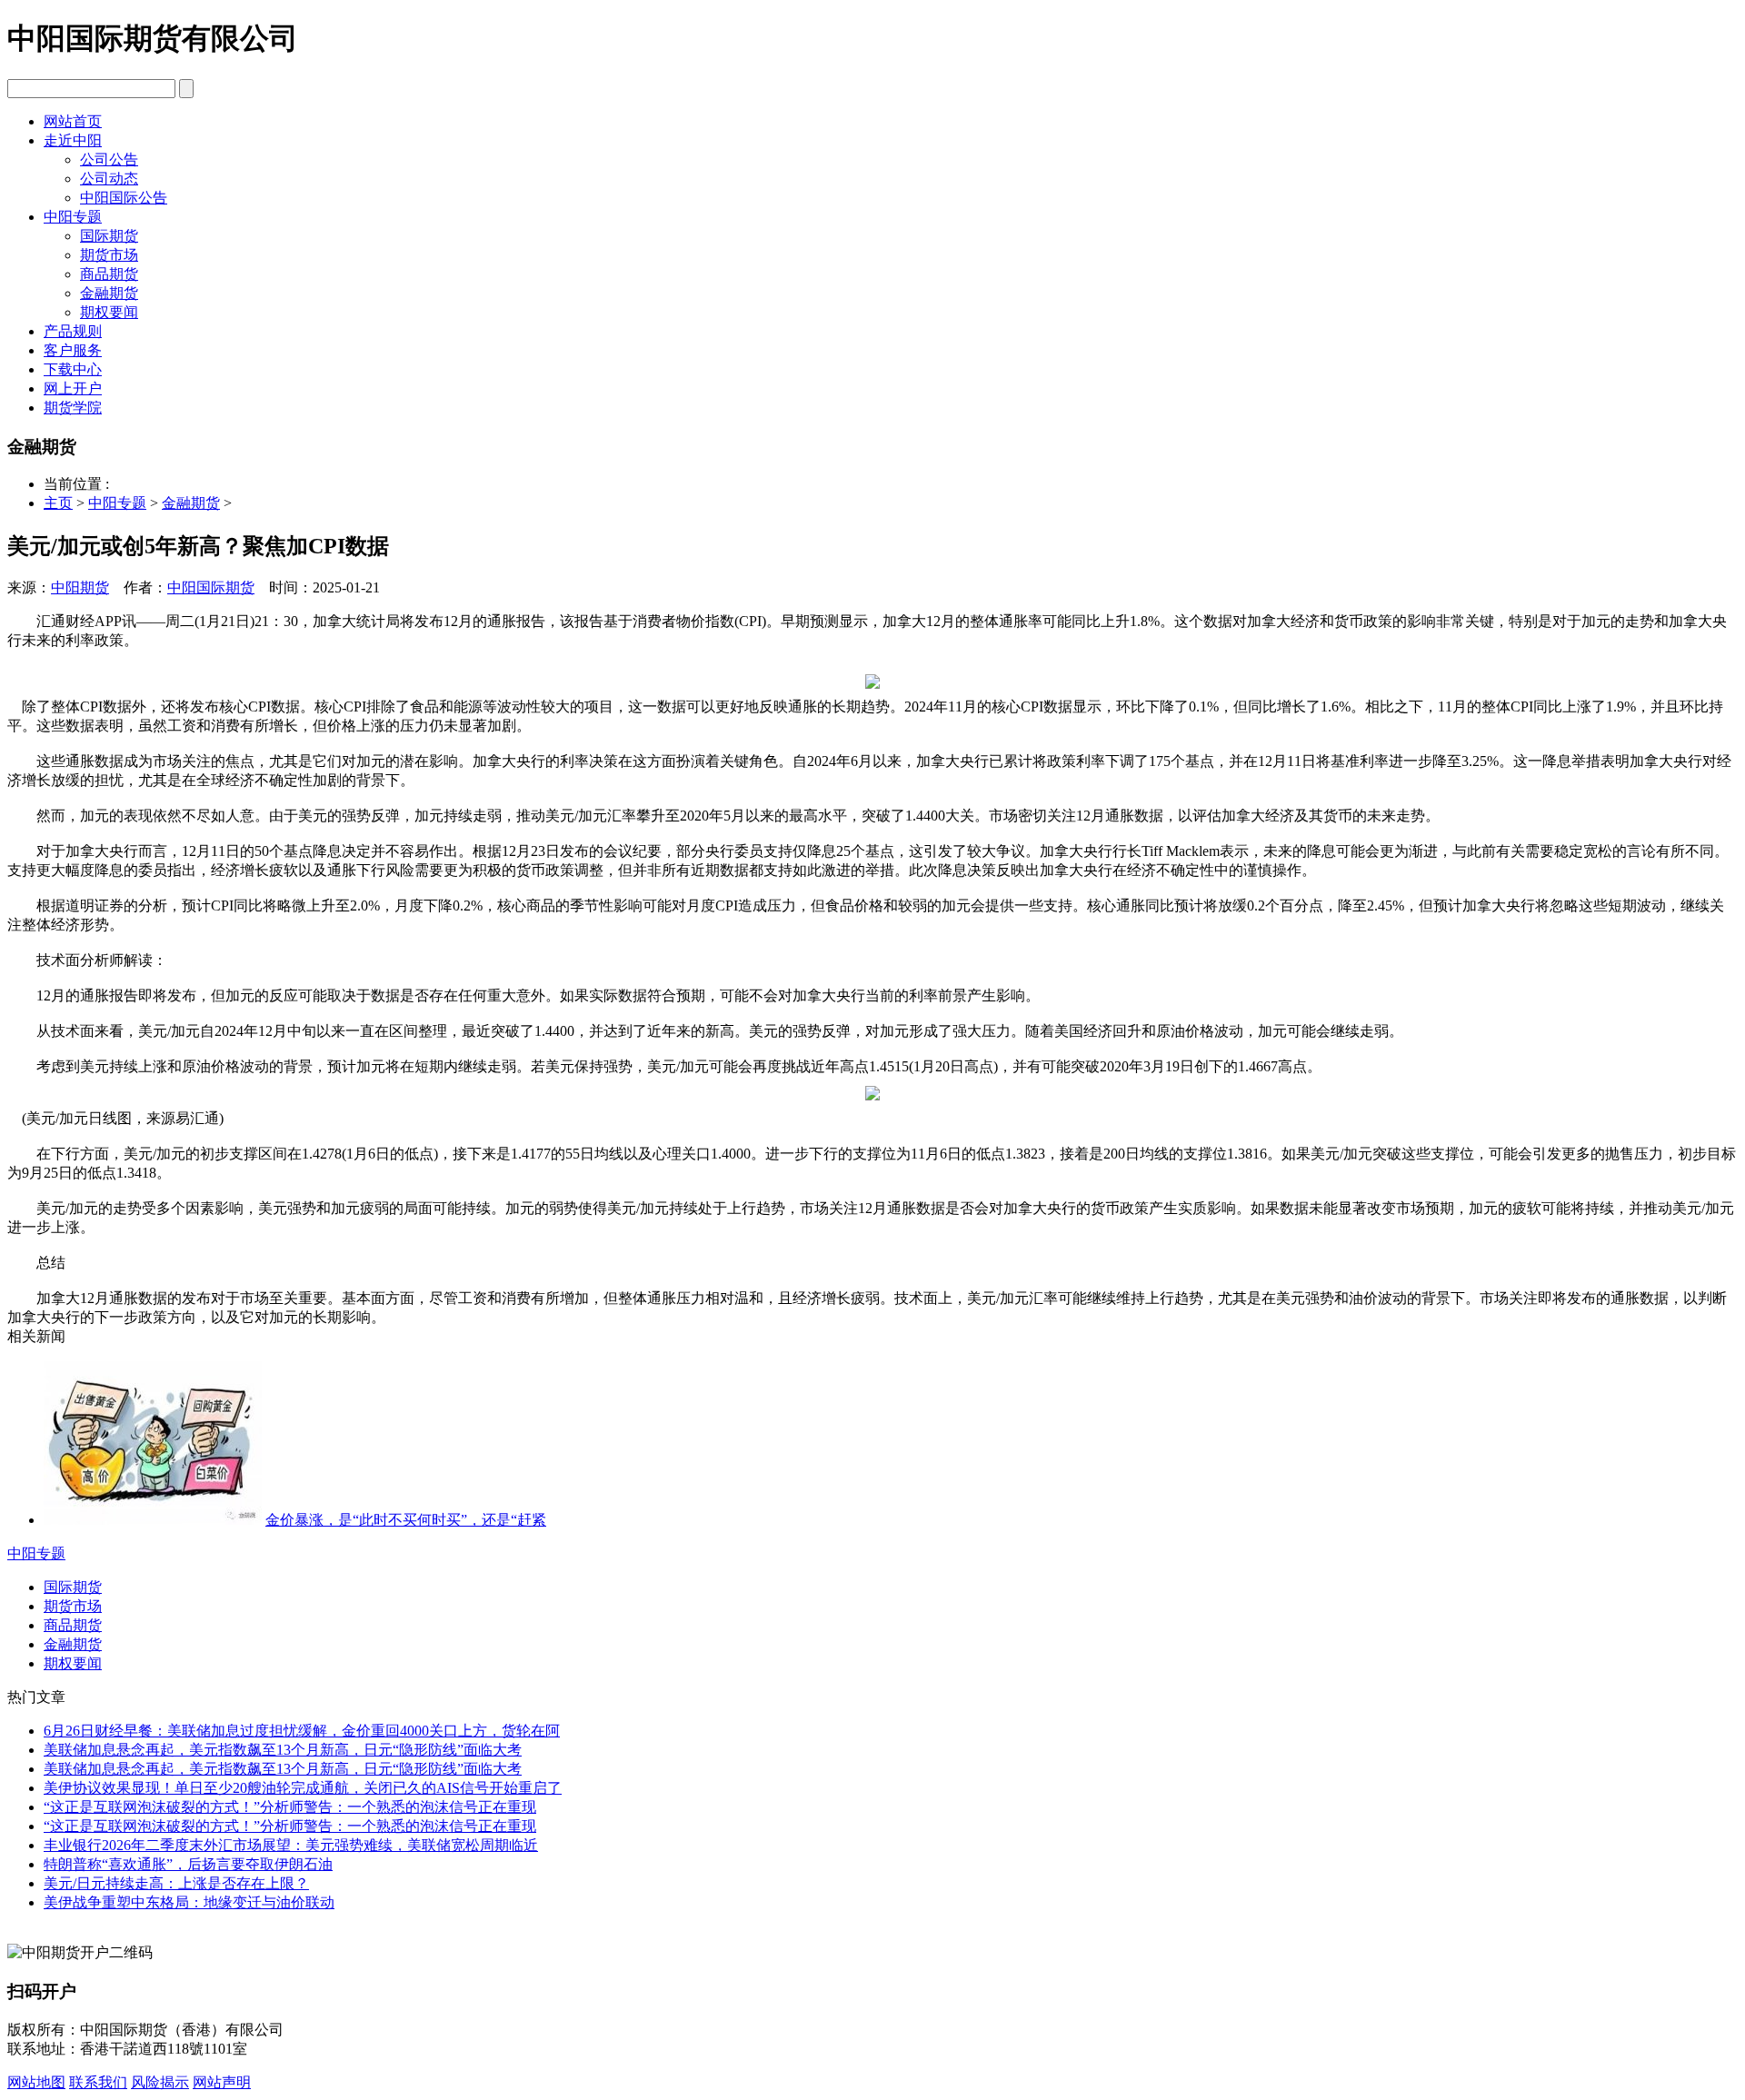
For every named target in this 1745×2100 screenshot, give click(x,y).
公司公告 (109, 159)
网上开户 (73, 388)
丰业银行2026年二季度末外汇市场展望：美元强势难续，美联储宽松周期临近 (291, 1845)
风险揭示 (160, 2082)
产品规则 (73, 331)
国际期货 (109, 236)
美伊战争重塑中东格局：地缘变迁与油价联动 (189, 1902)
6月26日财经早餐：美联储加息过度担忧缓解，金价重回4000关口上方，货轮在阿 (302, 1731)
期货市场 (109, 255)
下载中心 (73, 369)
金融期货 (109, 293)
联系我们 (98, 2082)
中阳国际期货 (211, 587)
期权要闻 (109, 312)
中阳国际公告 (124, 198)
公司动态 (109, 179)
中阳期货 (80, 587)
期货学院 (73, 408)
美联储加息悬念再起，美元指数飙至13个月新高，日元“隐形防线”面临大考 (283, 1750)
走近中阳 (73, 140)
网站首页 (73, 121)
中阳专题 (73, 217)
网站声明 (222, 2082)
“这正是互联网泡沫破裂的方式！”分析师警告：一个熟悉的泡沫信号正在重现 (290, 1807)
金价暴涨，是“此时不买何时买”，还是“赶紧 (406, 1520)
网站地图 (36, 2082)
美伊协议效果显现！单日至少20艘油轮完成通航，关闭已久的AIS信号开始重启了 (303, 1788)
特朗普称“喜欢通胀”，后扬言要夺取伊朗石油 (188, 1864)
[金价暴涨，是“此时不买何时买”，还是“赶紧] (153, 1520)
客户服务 (73, 350)
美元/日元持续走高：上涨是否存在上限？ (176, 1883)
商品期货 (109, 274)
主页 (58, 503)
